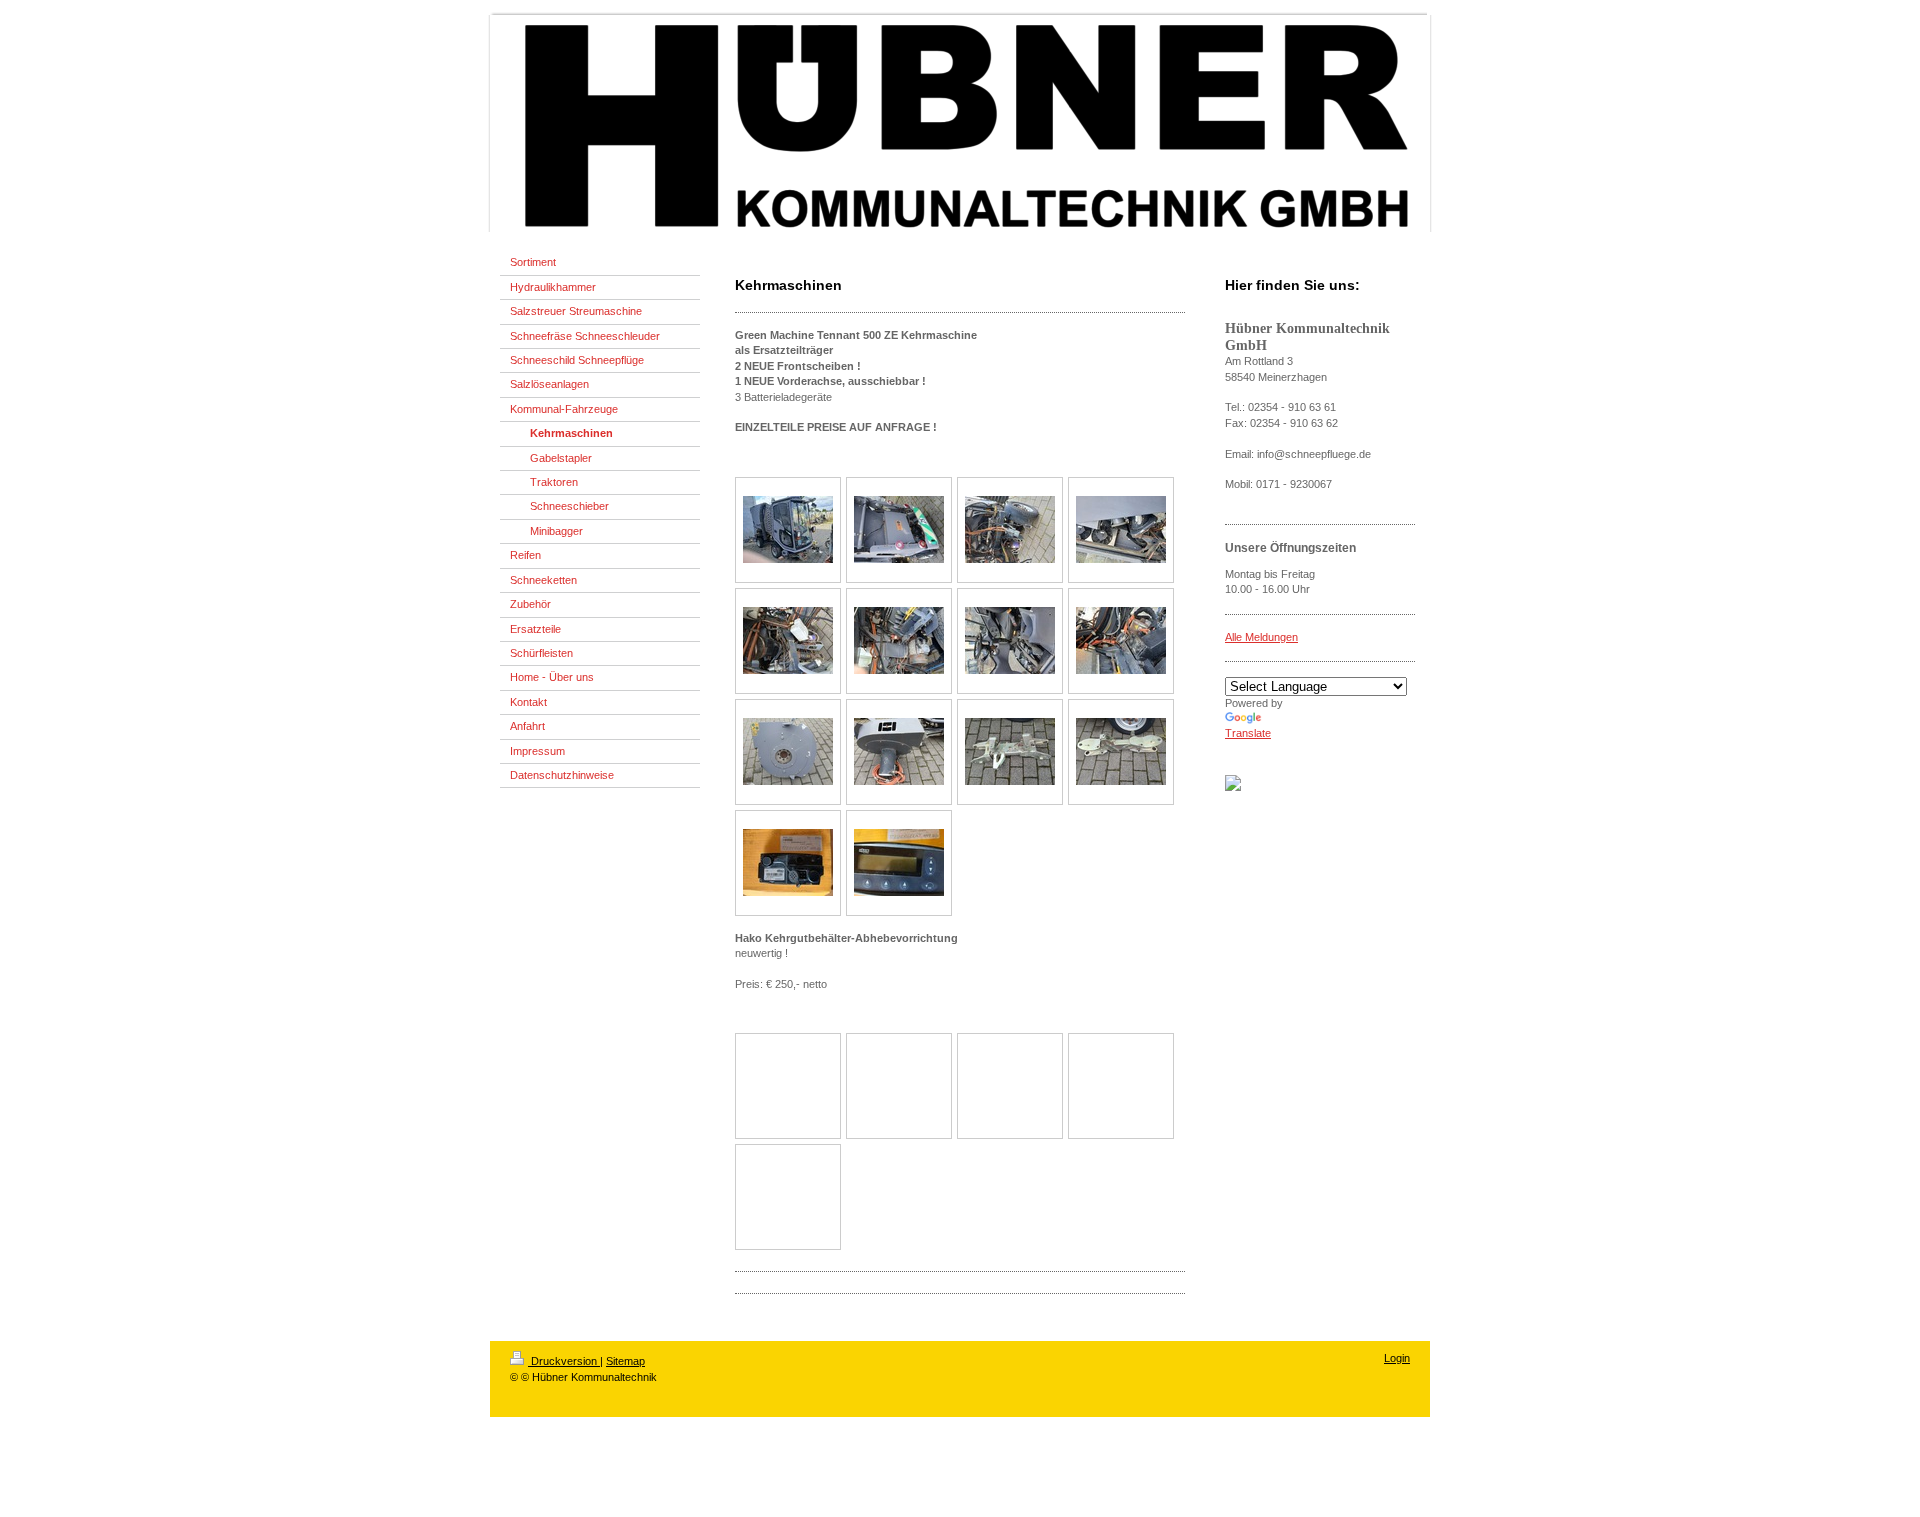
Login (1397, 1358)
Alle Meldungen (1261, 637)
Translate (1248, 733)
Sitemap (625, 1361)
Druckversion (564, 1361)
